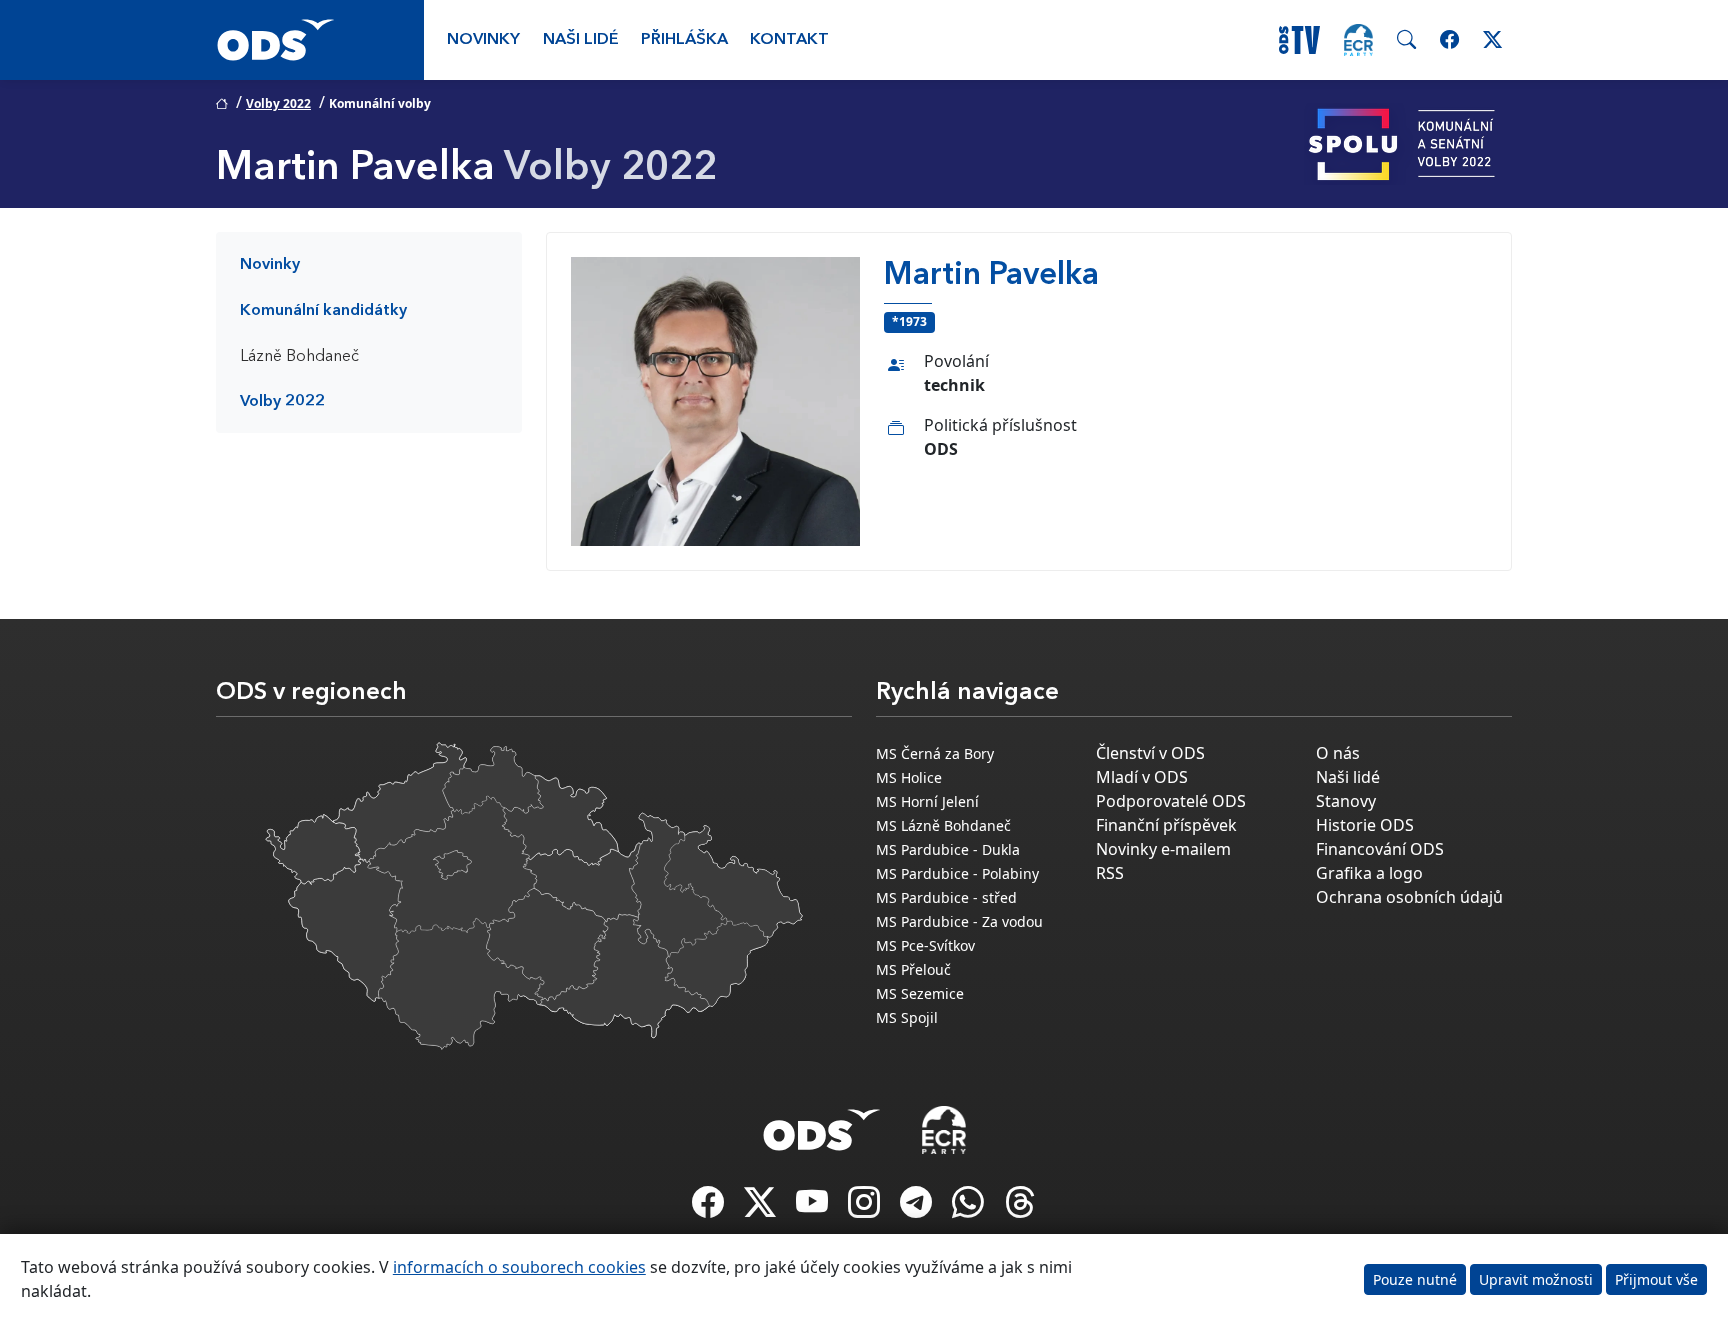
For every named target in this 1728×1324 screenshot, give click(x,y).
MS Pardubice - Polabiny (957, 873)
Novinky (483, 40)
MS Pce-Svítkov (925, 945)
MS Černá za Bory (935, 753)
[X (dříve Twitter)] (762, 1208)
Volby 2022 (278, 103)
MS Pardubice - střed (946, 897)
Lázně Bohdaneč (299, 357)
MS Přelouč (913, 969)
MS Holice (909, 777)
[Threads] (1020, 1208)
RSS (1110, 873)
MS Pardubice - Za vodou (959, 921)
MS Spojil (907, 1017)
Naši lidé (581, 40)
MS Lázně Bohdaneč (943, 825)
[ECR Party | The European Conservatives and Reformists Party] (1358, 40)
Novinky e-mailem (1163, 849)
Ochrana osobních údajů (1409, 897)
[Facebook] (710, 1208)
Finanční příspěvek (1166, 825)
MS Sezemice (920, 993)
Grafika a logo (1369, 873)
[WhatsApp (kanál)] (970, 1208)
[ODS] (822, 1124)
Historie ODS (1365, 825)
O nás (1338, 753)
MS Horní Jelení (927, 801)
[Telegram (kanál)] (918, 1208)
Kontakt (789, 40)
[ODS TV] (814, 1208)
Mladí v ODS (1142, 777)
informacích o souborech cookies (519, 1267)
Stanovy (1346, 801)
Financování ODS (1380, 849)
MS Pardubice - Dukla (948, 849)
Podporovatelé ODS (1171, 801)
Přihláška (684, 40)
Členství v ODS (1150, 753)
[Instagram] (866, 1208)
